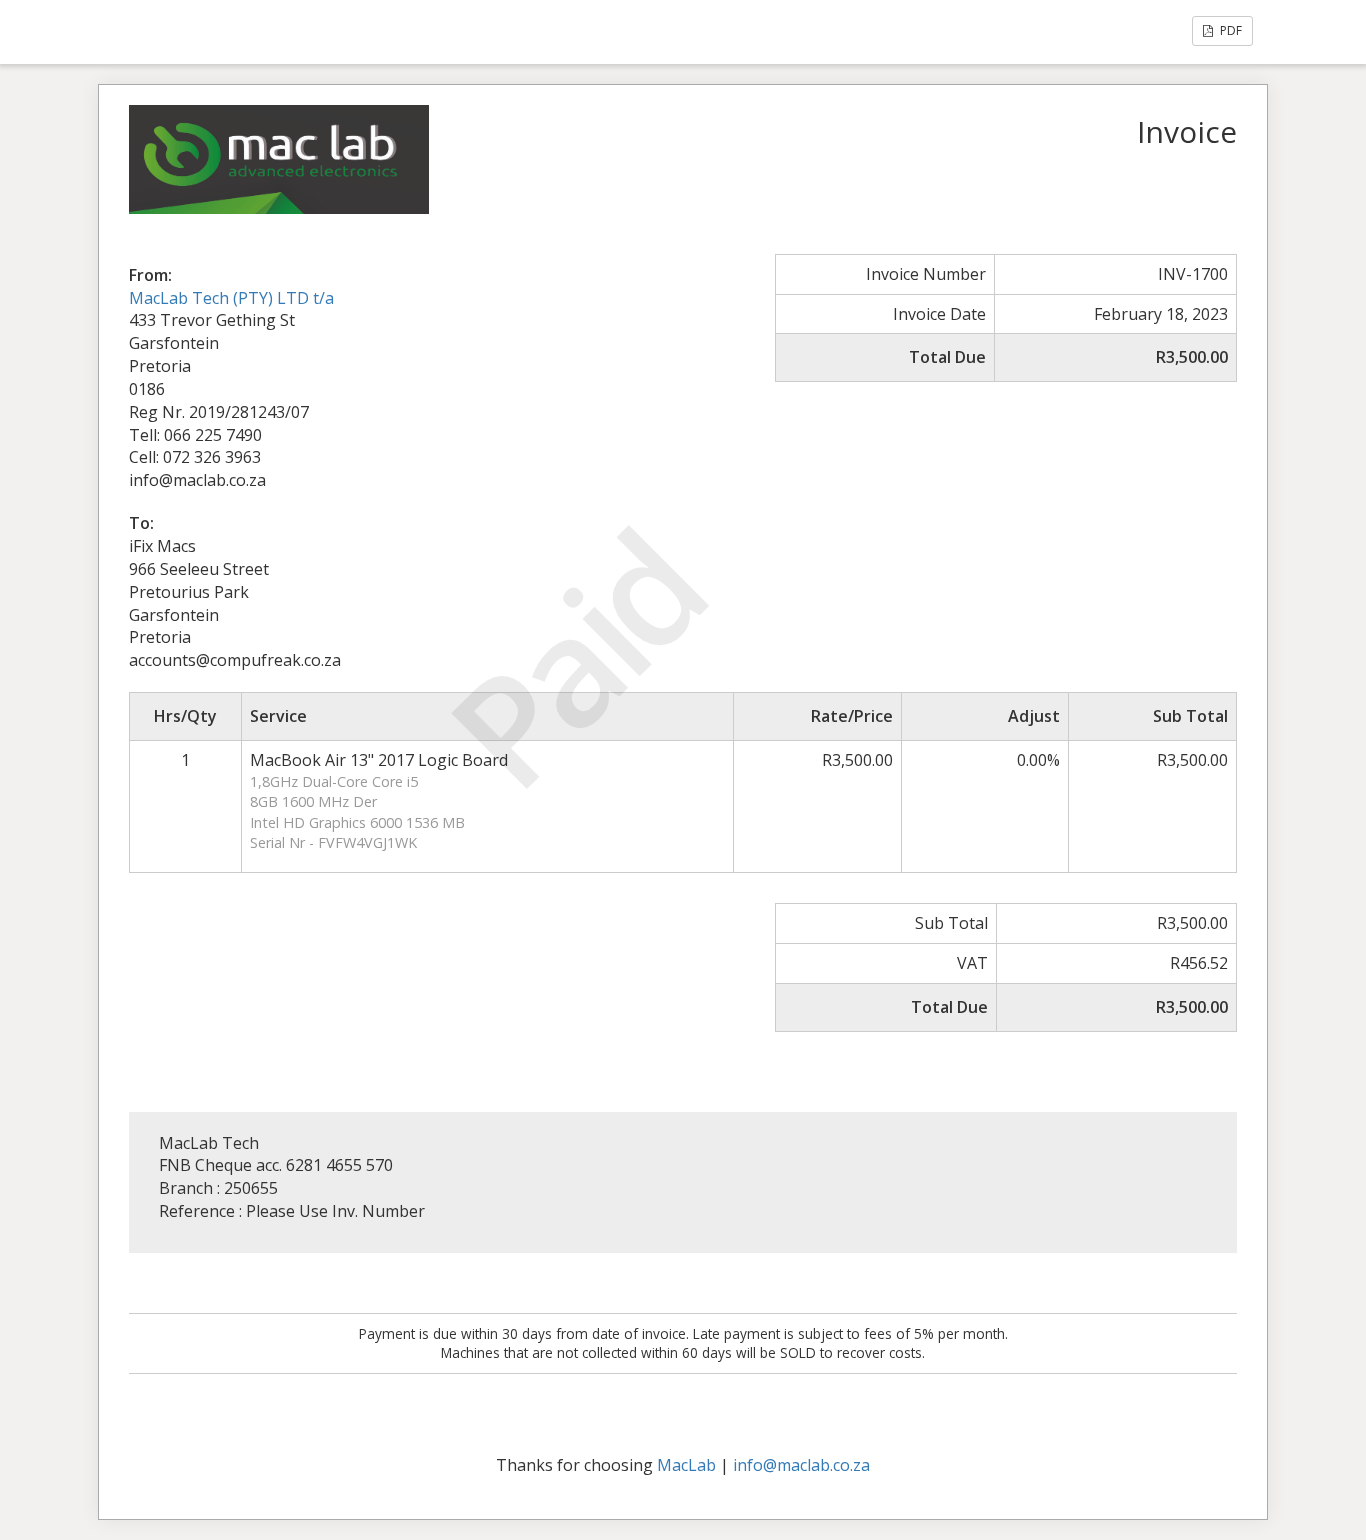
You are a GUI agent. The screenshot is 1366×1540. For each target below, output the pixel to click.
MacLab (686, 1465)
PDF (1229, 30)
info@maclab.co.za (801, 1465)
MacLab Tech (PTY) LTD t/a (231, 298)
